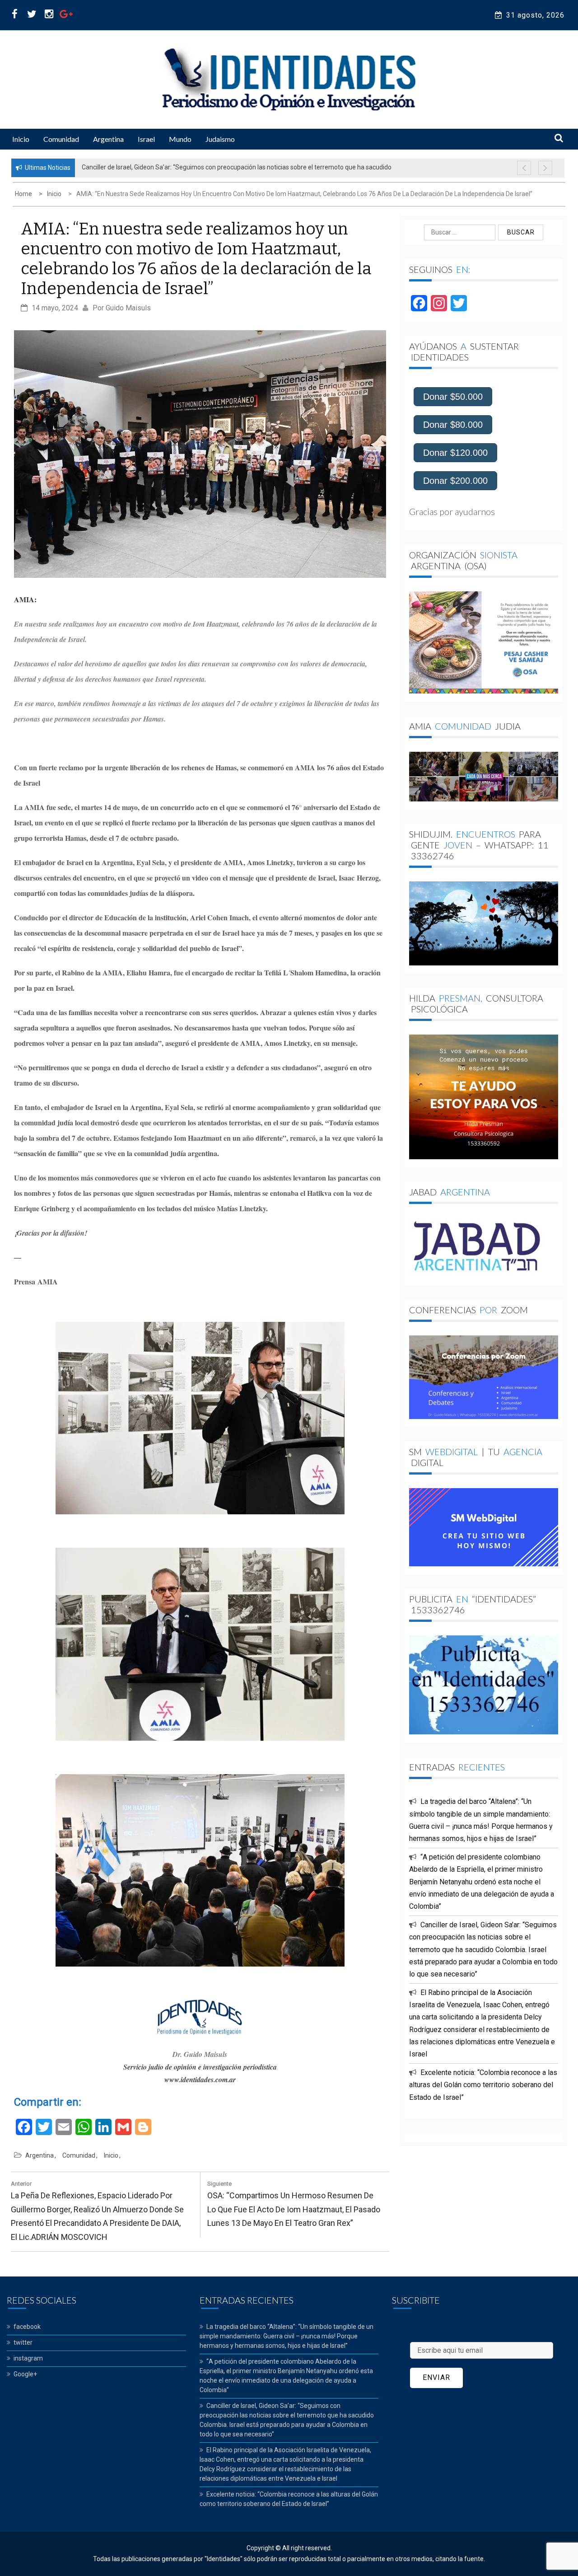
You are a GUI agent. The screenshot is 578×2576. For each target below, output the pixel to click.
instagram (28, 2358)
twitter (23, 2342)
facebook (27, 2327)
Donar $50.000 (453, 397)
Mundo (180, 139)
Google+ (25, 2374)
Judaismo (220, 139)
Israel (146, 139)
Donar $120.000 (455, 453)
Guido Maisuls (128, 308)
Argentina (108, 139)
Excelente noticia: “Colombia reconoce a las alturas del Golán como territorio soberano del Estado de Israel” (483, 2085)
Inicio (21, 139)
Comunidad (61, 139)
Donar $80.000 (453, 425)
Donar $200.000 (455, 481)
